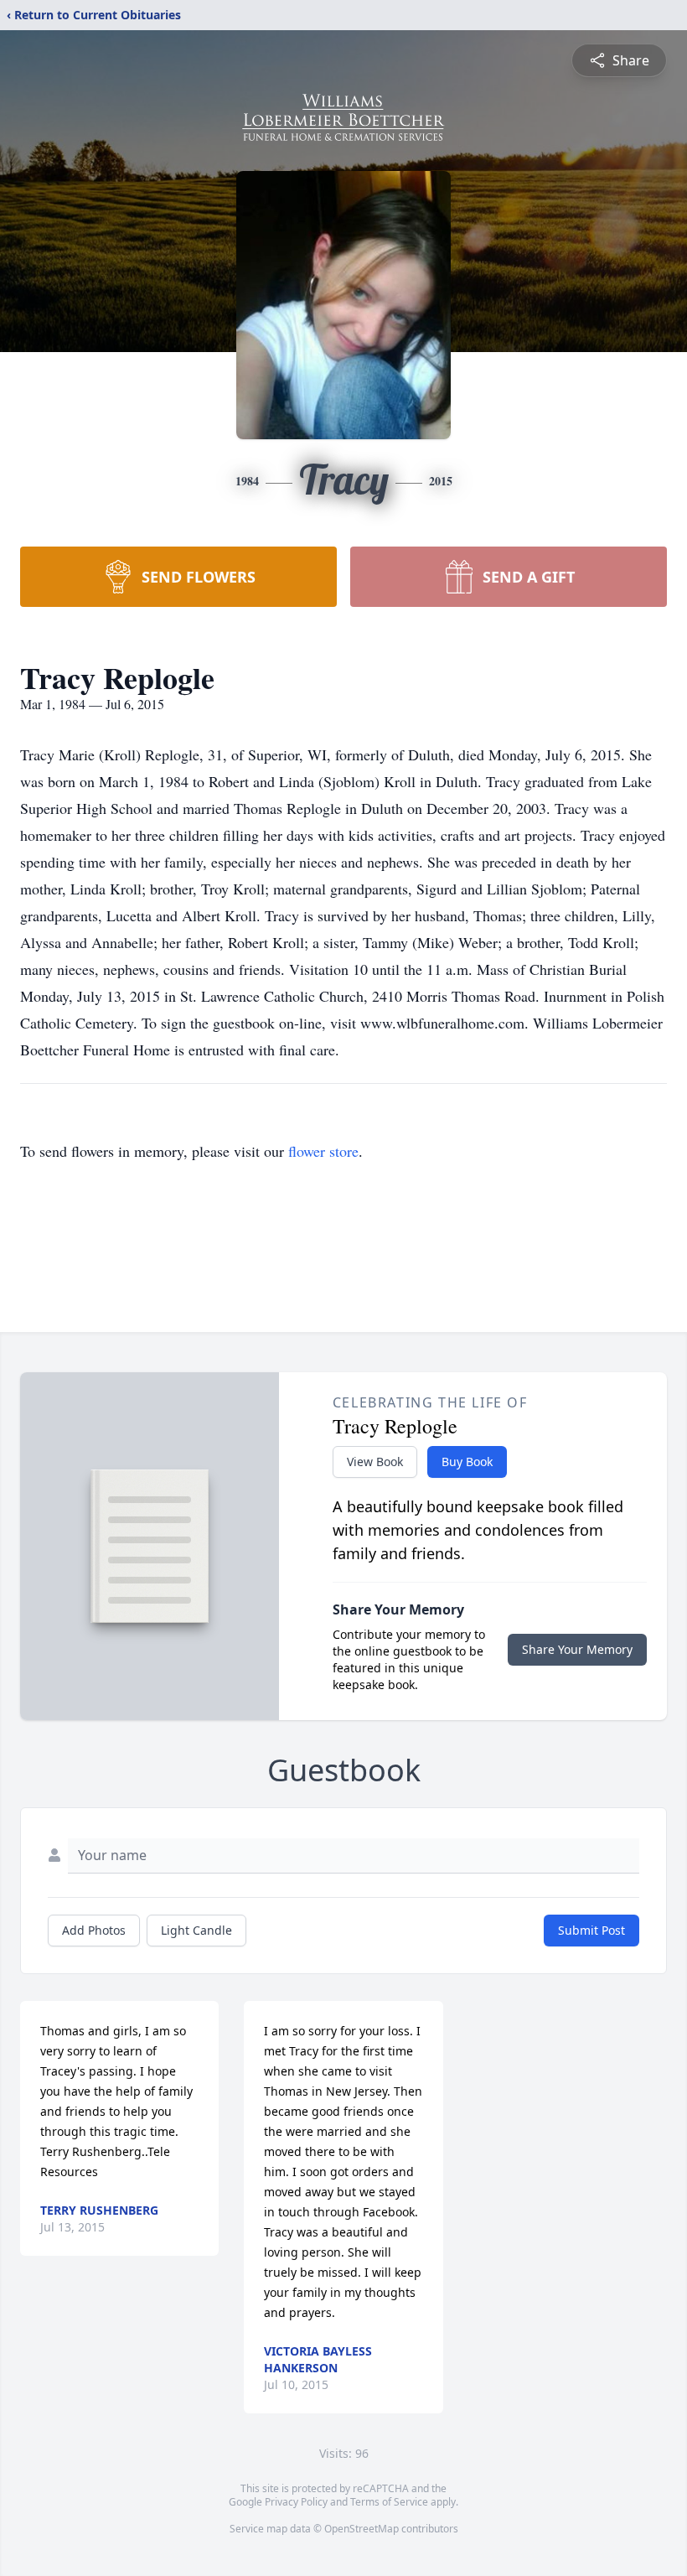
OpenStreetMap (362, 2529)
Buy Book (467, 1462)
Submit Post (591, 1930)
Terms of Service (389, 2502)
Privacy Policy (296, 2502)
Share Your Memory (577, 1649)
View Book (375, 1462)
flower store (323, 1151)
